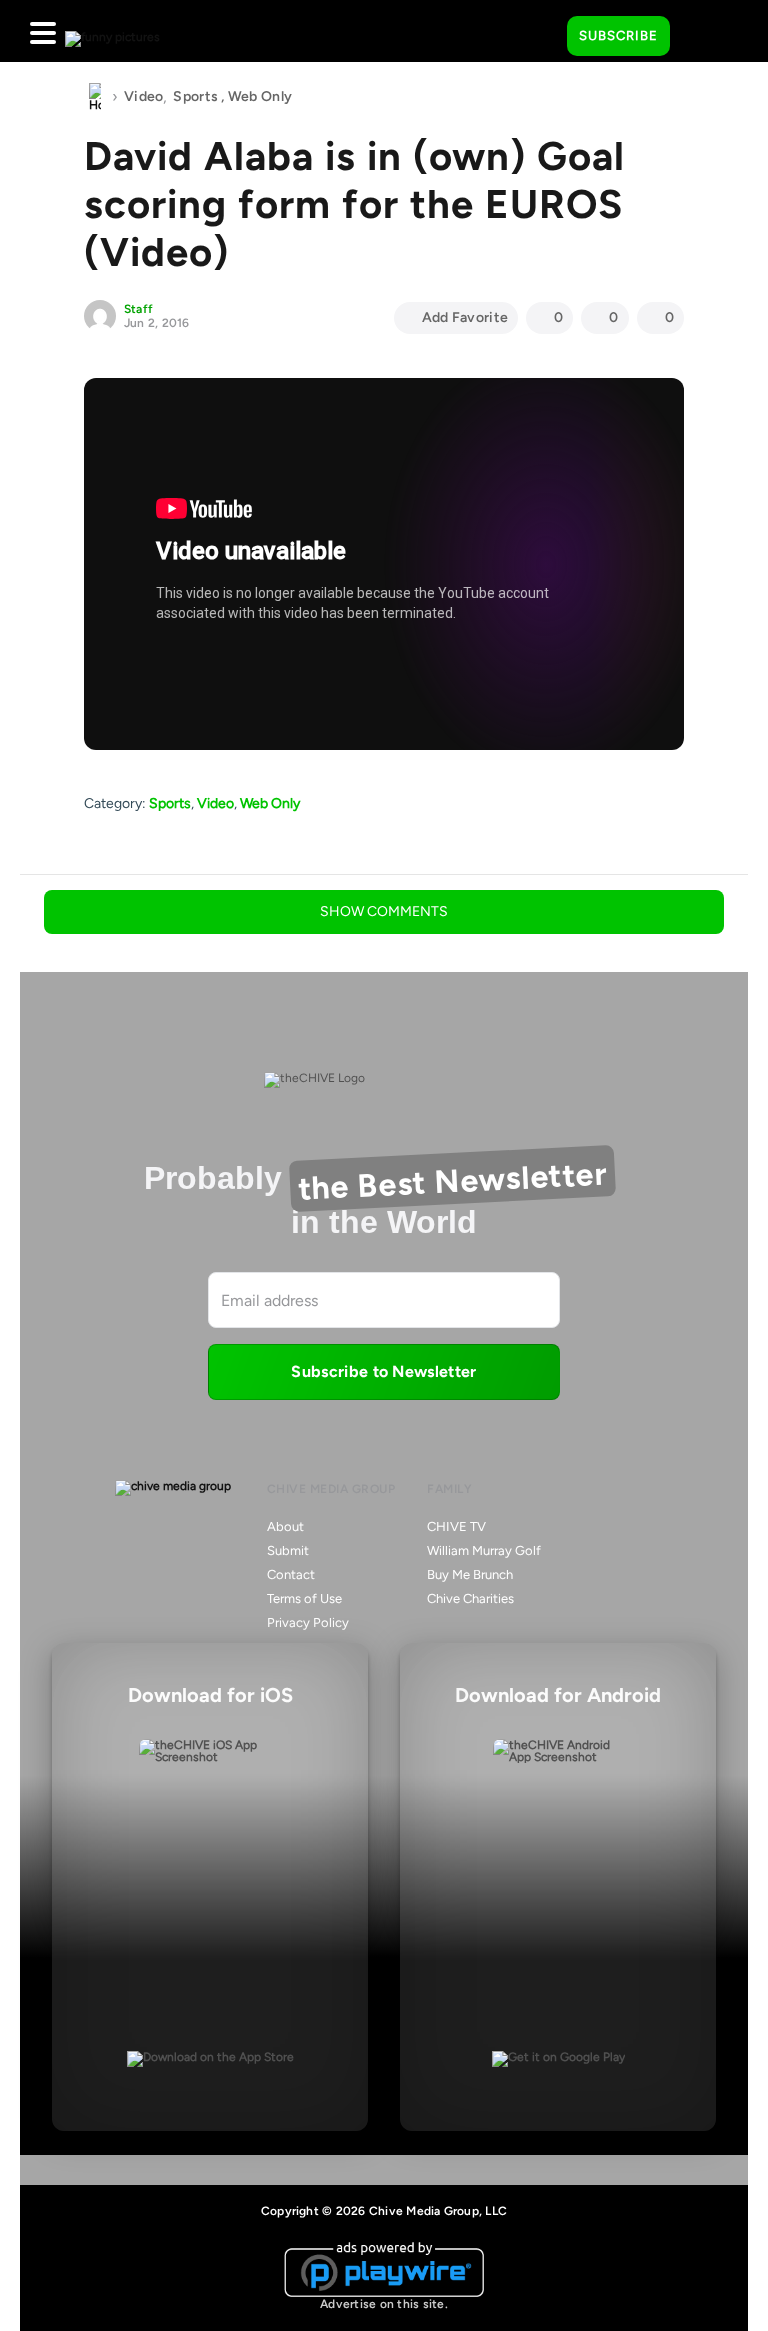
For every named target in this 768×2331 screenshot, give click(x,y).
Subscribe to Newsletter (383, 1371)
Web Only (260, 96)
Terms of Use (304, 1598)
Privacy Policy (308, 1622)
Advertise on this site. (384, 2304)
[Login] (703, 37)
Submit (288, 1550)
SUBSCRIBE (618, 35)
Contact (291, 1574)
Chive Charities (470, 1598)
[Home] (95, 97)
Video (143, 96)
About (285, 1526)
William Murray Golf (484, 1550)
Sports (195, 96)
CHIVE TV (456, 1526)
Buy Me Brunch (470, 1574)
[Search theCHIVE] (537, 31)
